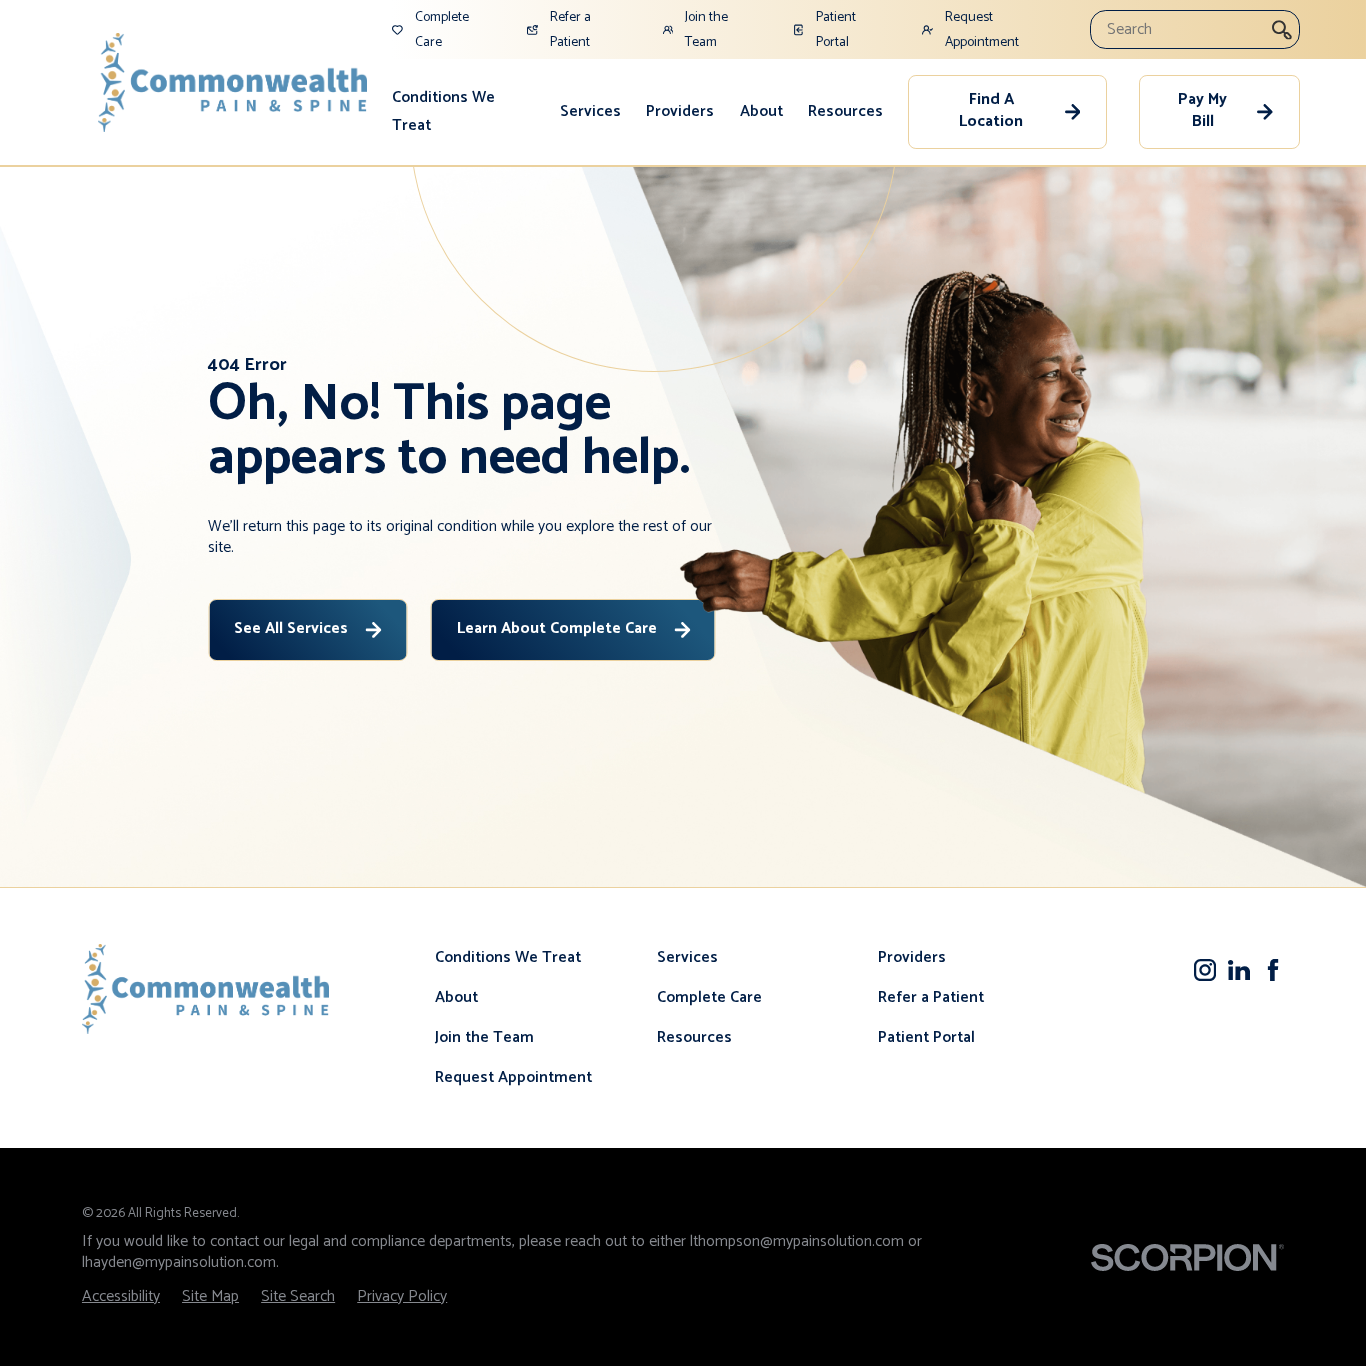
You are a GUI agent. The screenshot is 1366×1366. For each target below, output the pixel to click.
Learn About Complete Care (557, 629)
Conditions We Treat (443, 112)
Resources (845, 112)
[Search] (1282, 29)
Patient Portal (926, 1038)
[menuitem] (463, 112)
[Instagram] (1205, 970)
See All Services (291, 629)
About (761, 112)
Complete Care (709, 998)
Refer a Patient (931, 998)
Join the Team (484, 1038)
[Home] (233, 82)
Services (590, 112)
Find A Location (991, 111)
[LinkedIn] (1239, 970)
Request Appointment (513, 1078)
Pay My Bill (1202, 111)
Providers (680, 112)
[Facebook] (1273, 970)
